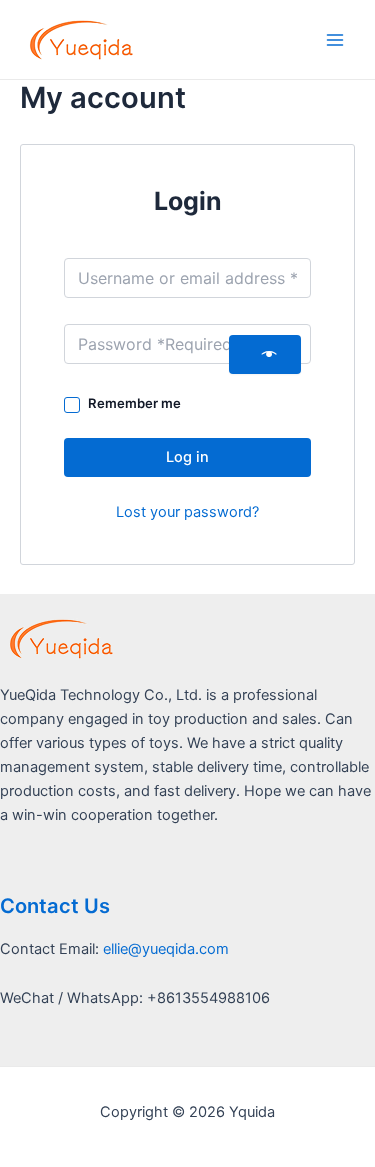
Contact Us (55, 906)
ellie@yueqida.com (166, 949)
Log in (187, 457)
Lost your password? (187, 512)
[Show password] (265, 355)
